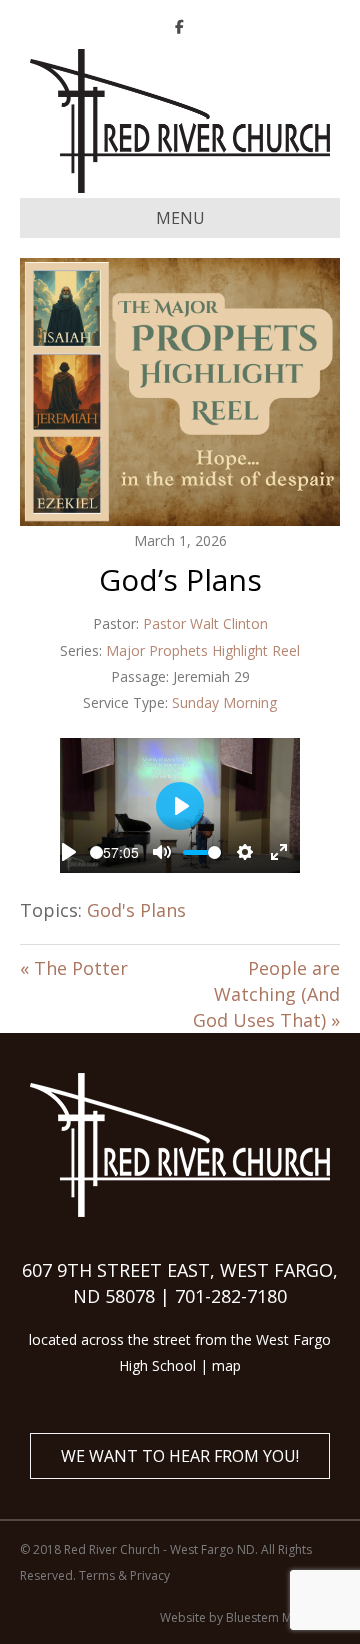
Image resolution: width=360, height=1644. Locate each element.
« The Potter (74, 968)
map (226, 1365)
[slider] (96, 852)
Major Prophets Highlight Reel (203, 650)
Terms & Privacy (124, 1575)
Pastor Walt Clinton (205, 623)
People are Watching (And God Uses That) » (266, 994)
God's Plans (136, 910)
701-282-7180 (231, 1296)
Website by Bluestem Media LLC (250, 1617)
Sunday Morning (224, 702)
